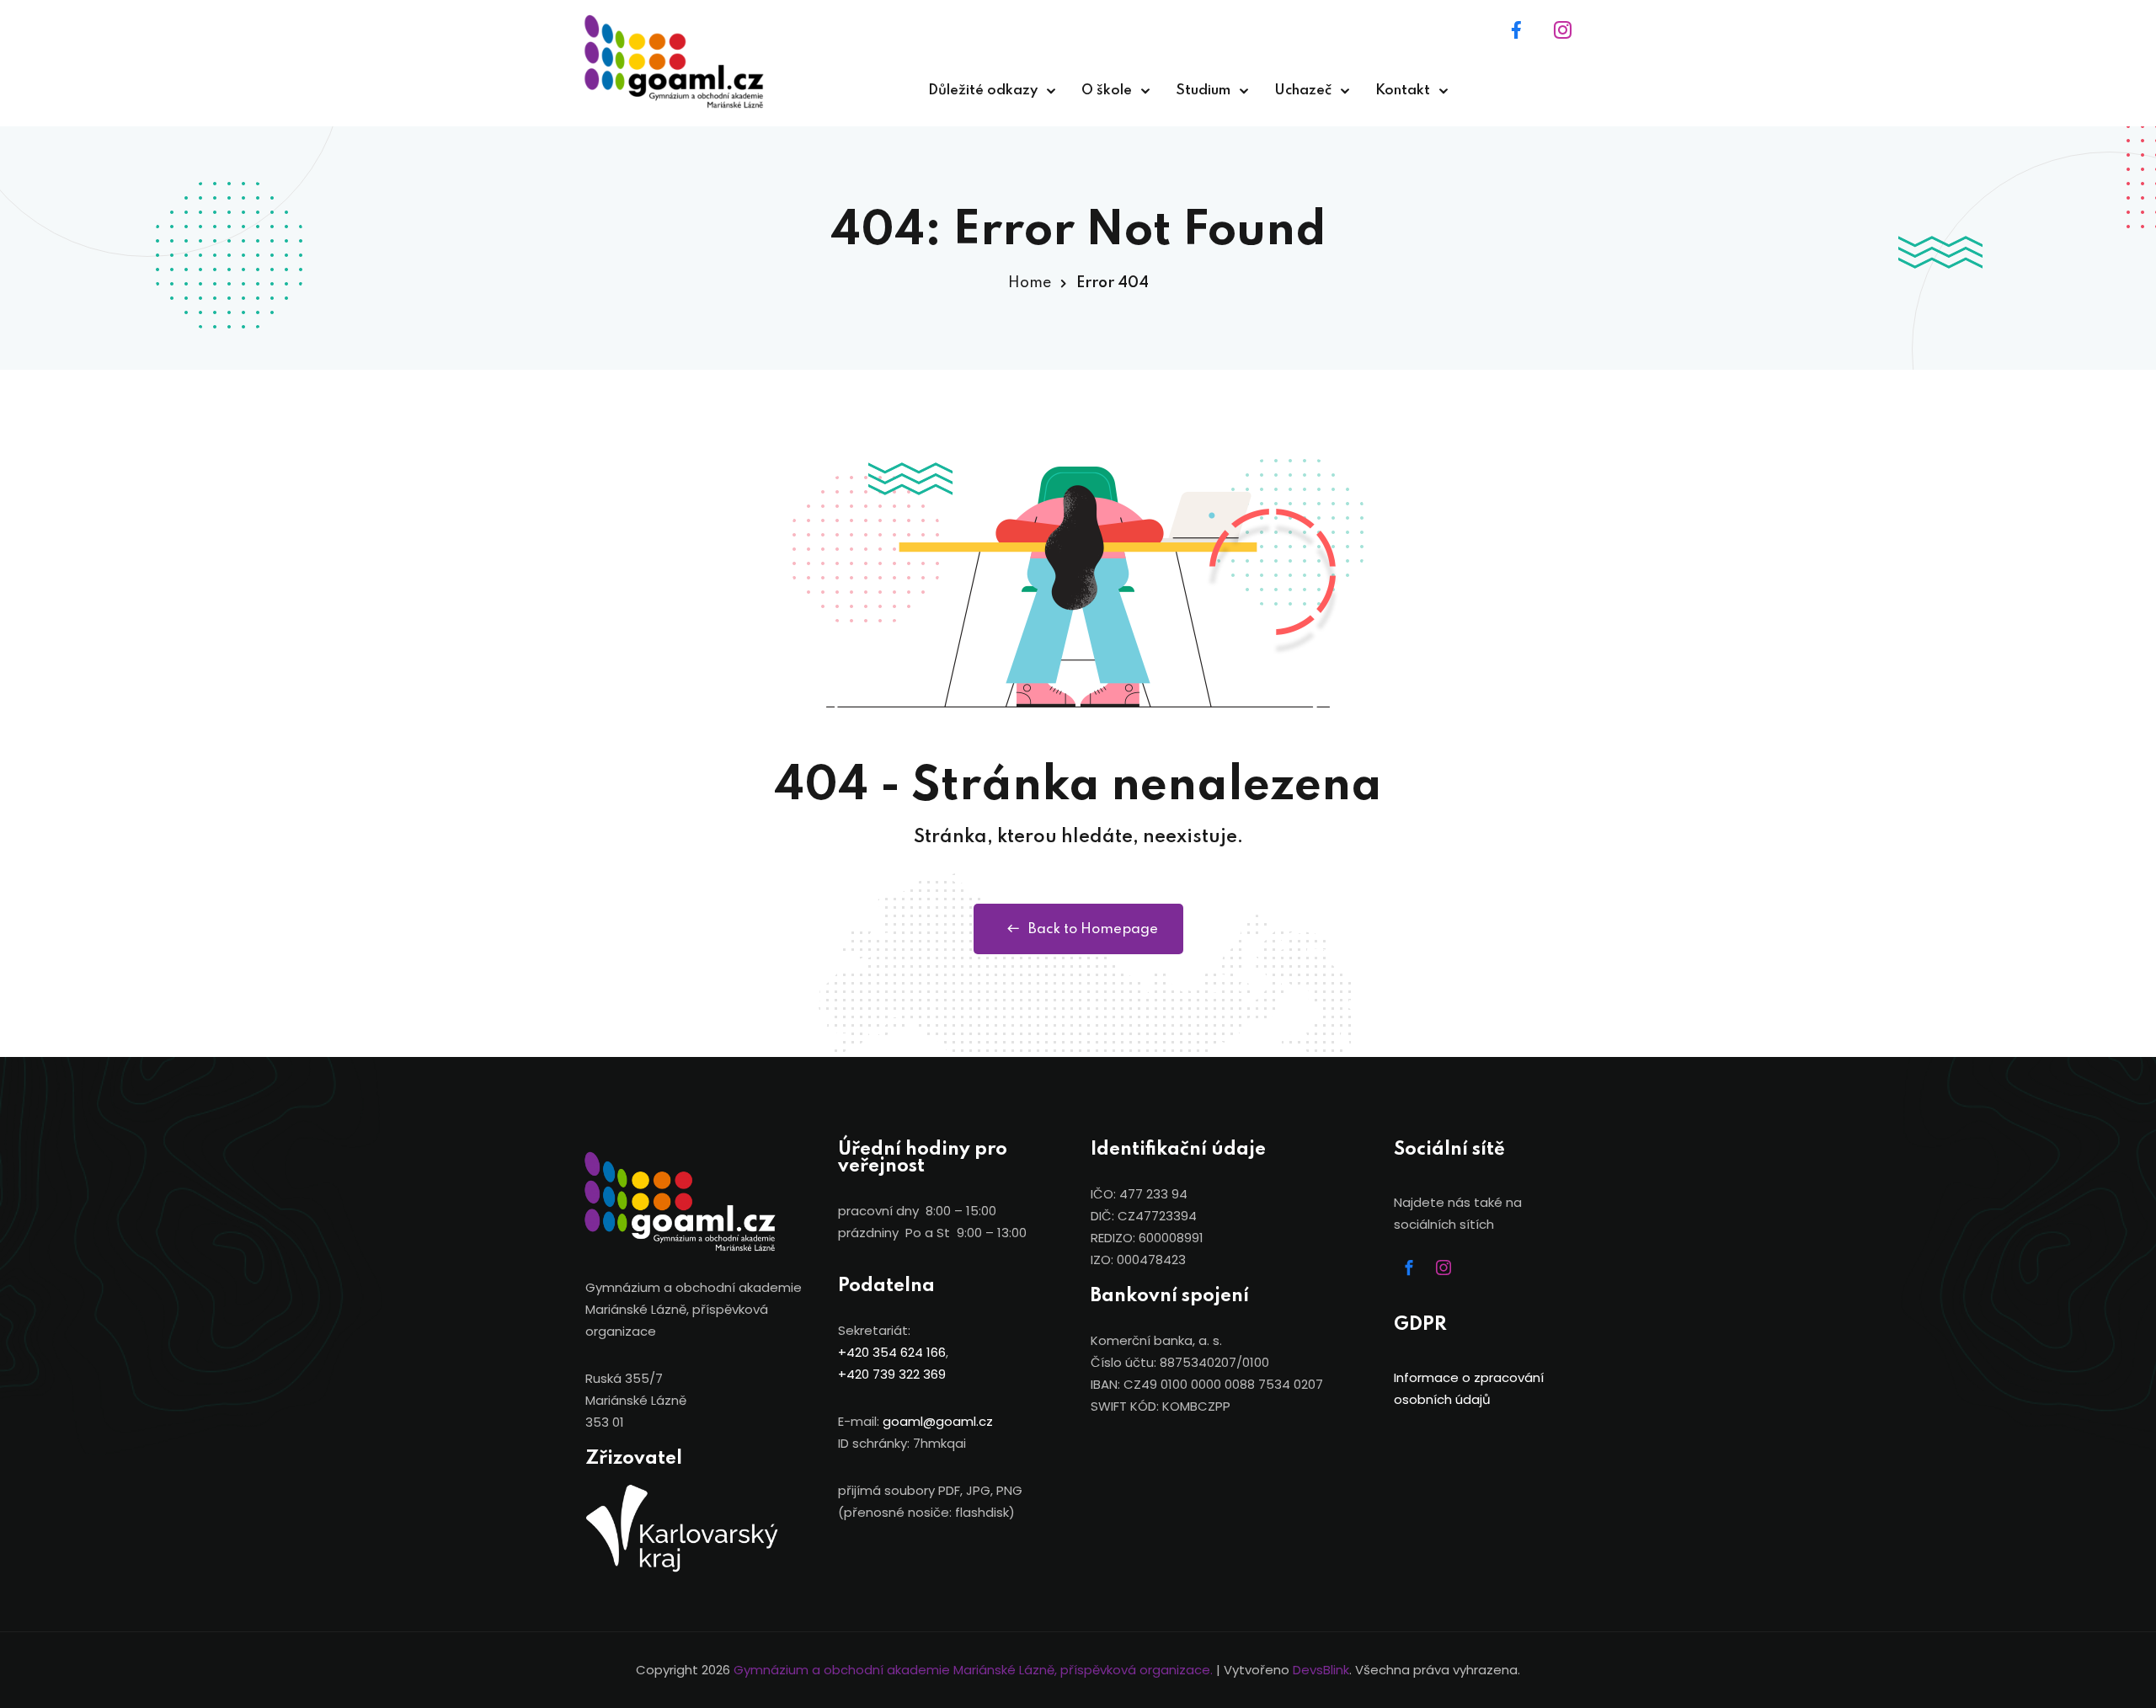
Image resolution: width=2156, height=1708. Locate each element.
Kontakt (1403, 91)
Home (1030, 283)
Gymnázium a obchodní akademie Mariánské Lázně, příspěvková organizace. (973, 1670)
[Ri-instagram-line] (1562, 29)
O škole (1107, 91)
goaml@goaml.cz (938, 1421)
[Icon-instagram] (1444, 1268)
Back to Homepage (1093, 929)
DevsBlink (1321, 1670)
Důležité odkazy (983, 91)
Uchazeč (1303, 91)
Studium (1203, 91)
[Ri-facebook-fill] (1516, 29)
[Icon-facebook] (1409, 1268)
